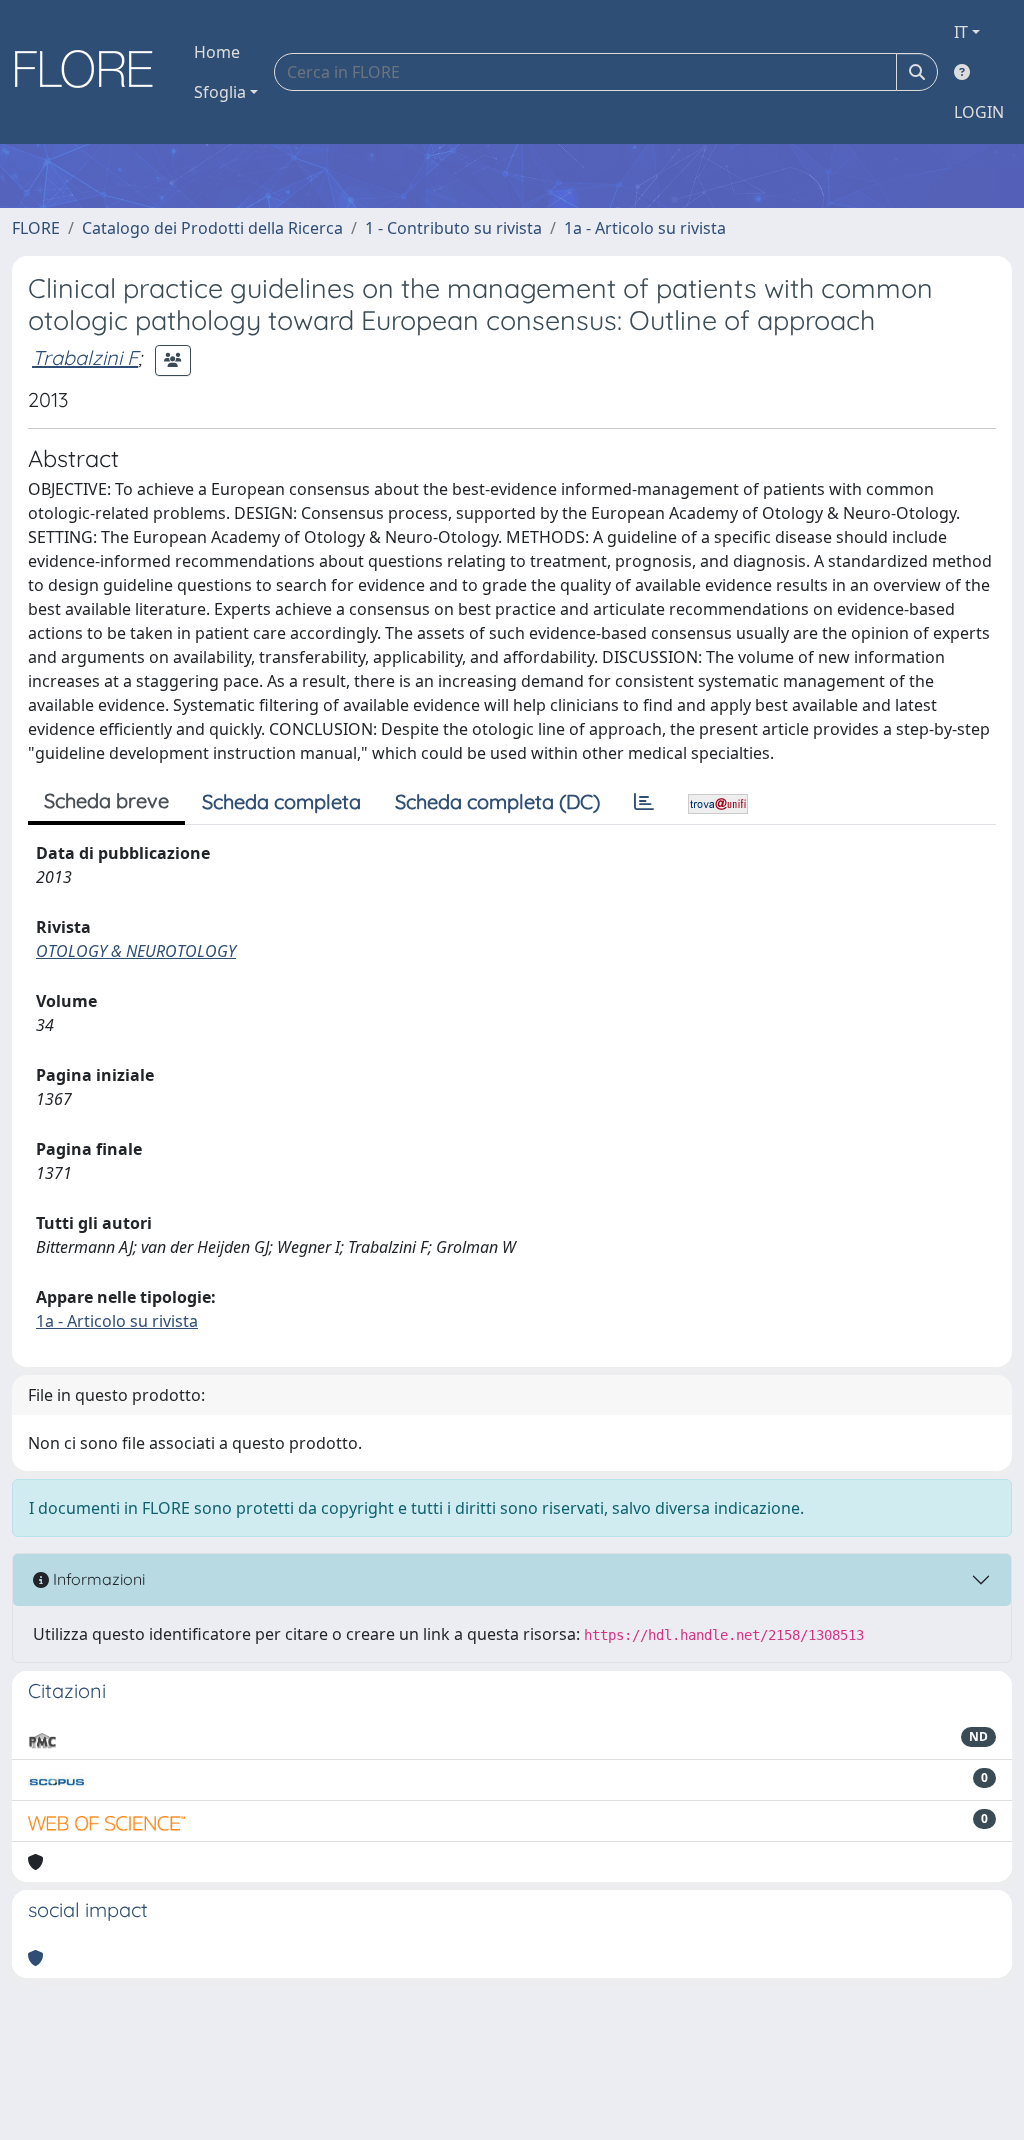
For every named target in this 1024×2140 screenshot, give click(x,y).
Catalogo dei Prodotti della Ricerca (212, 228)
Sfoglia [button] (220, 92)
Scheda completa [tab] (281, 801)
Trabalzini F (85, 357)
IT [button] (961, 32)
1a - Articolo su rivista (645, 228)
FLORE (36, 228)
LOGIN (979, 112)
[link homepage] (91, 72)
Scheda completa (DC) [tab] (497, 801)
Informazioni (97, 1579)
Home (217, 52)
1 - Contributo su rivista (453, 228)
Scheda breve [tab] (106, 800)
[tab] (644, 802)
